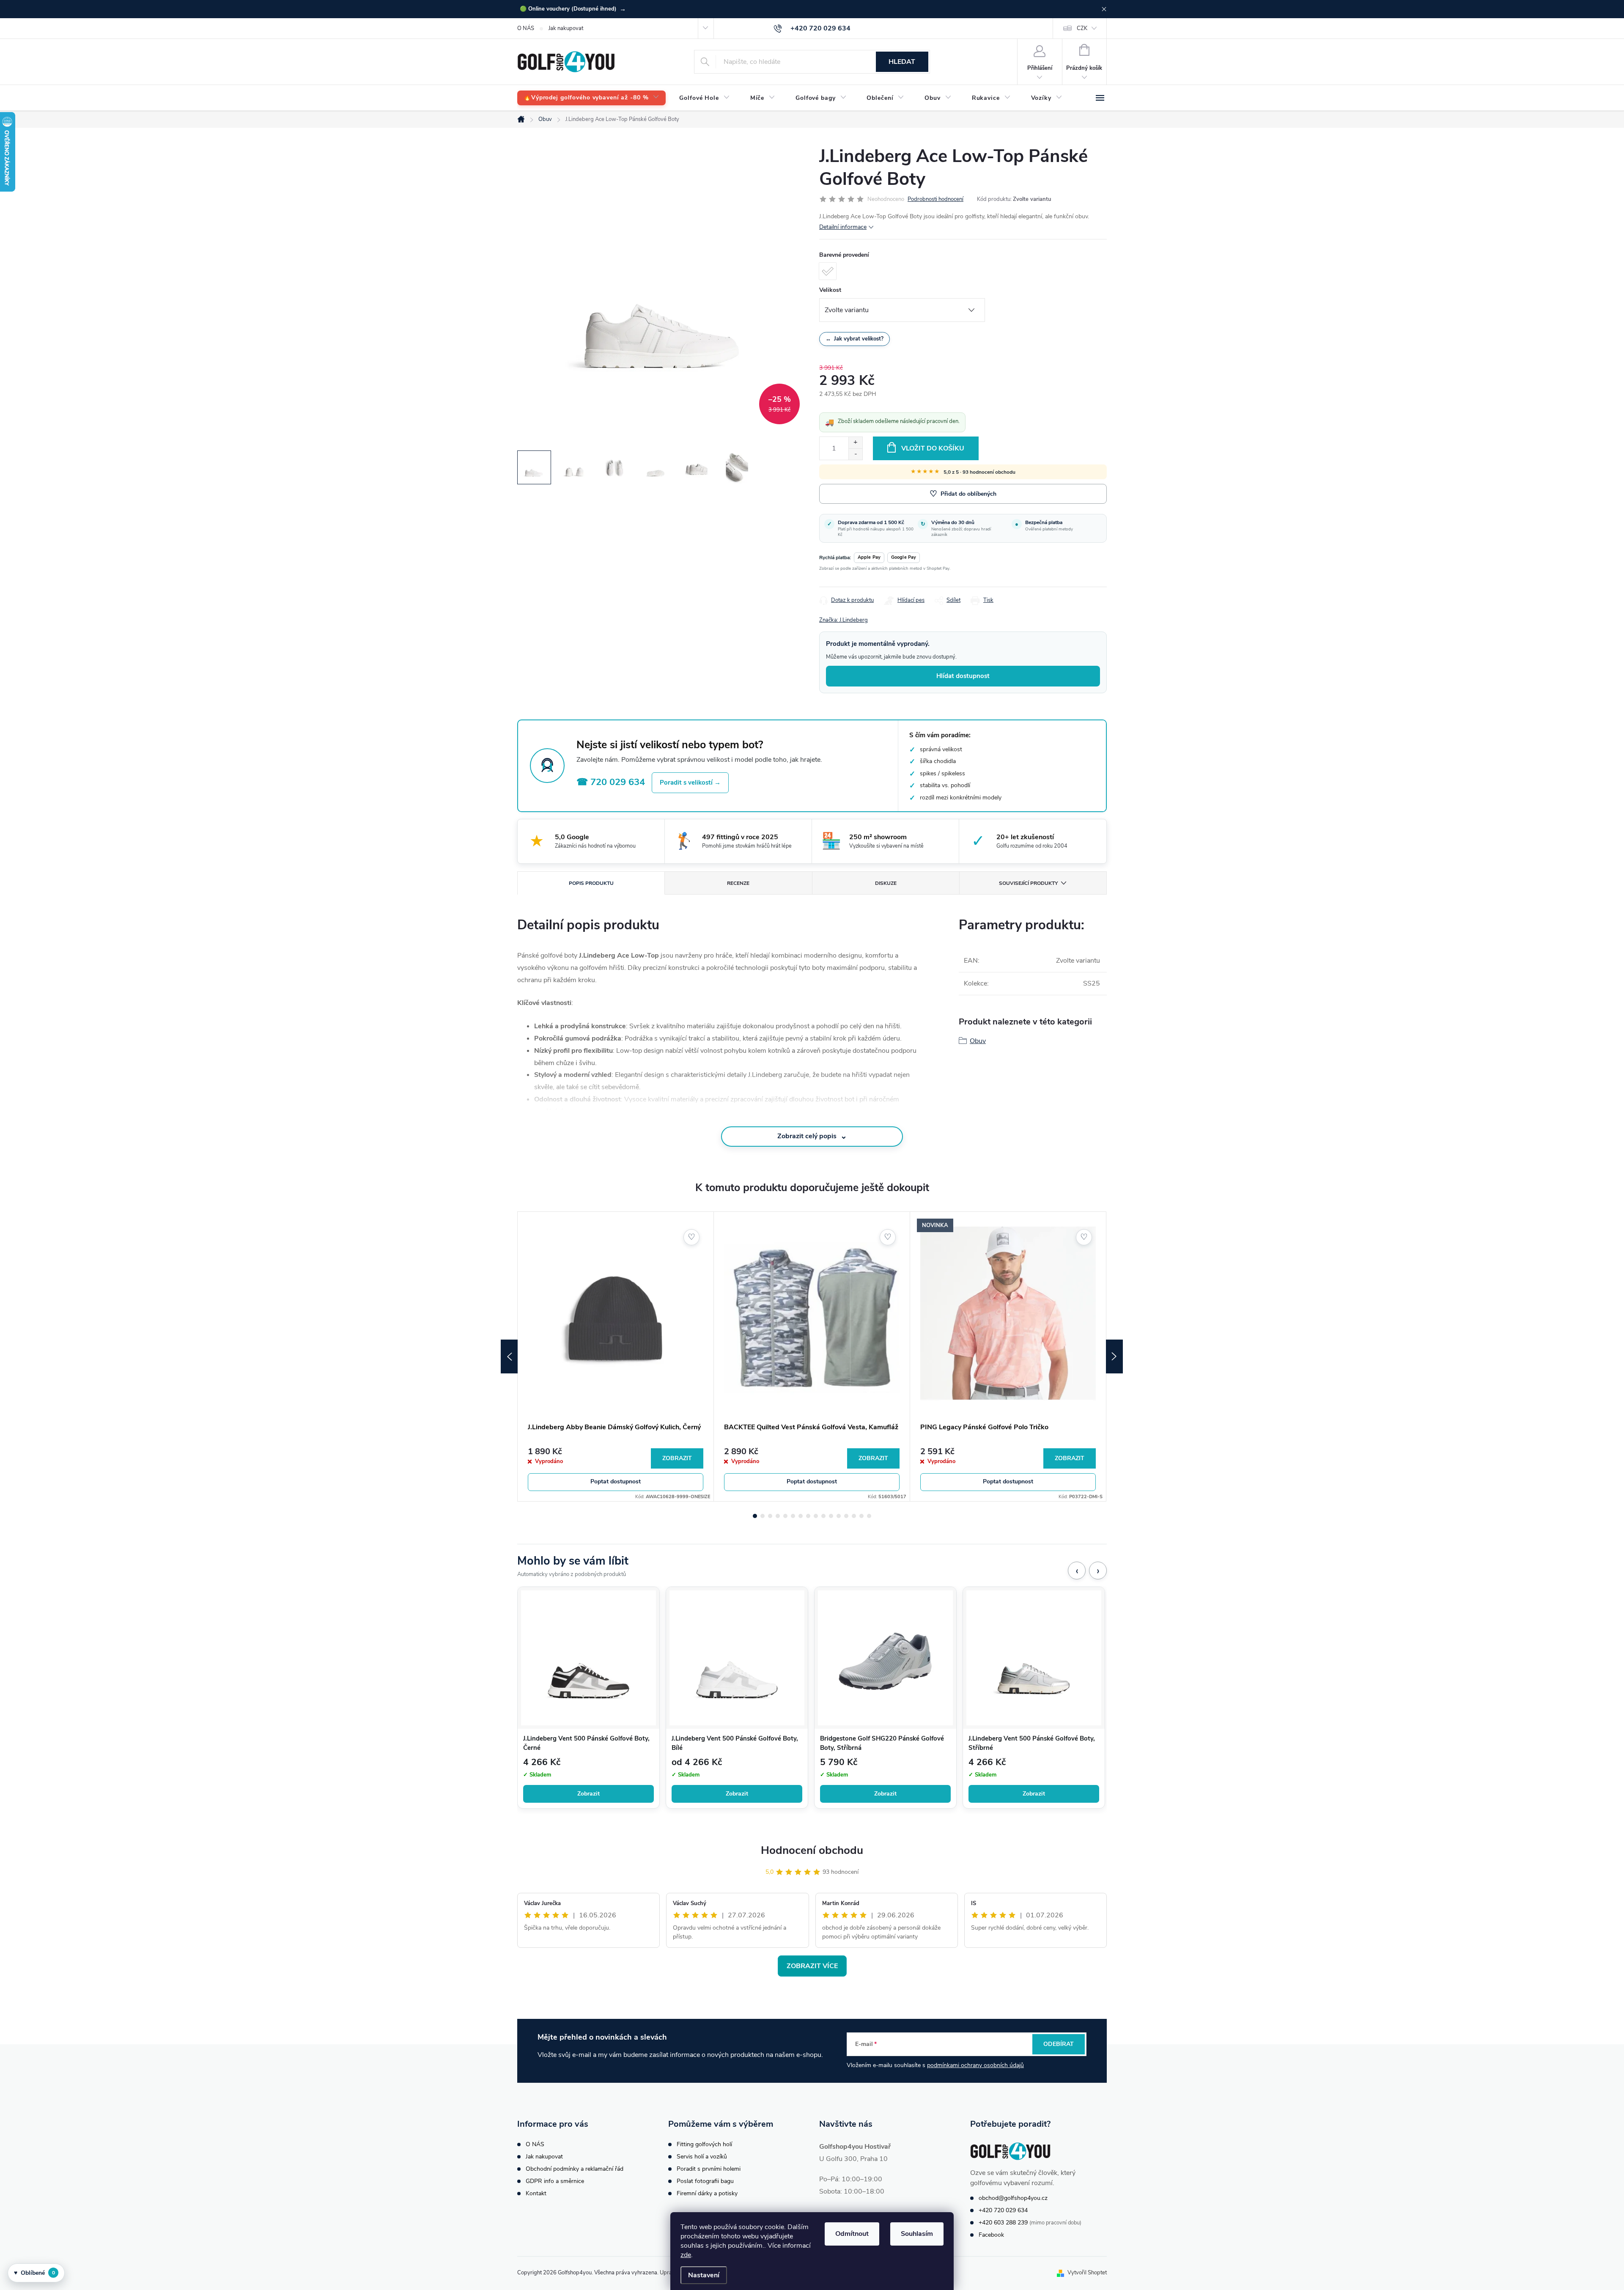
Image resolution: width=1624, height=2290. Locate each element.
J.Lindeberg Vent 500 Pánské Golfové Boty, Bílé (735, 1743)
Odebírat (1059, 2044)
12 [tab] (839, 1516)
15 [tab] (861, 1516)
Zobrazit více (812, 1966)
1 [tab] (755, 1516)
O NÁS (526, 28)
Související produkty (1028, 883)
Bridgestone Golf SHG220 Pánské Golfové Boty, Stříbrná (882, 1743)
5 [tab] (785, 1516)
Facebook (991, 2235)
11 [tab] (831, 1516)
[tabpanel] (616, 1356)
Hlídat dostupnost (963, 676)
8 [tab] (808, 1516)
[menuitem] (591, 98)
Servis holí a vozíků (702, 2157)
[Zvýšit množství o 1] (855, 443)
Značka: (844, 620)
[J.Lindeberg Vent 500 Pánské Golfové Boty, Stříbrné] (1034, 1658)
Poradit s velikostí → (690, 783)
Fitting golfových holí (704, 2144)
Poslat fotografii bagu (705, 2181)
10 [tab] (823, 1516)
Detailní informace (843, 227)
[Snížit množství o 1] (855, 454)
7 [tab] (801, 1516)
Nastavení (704, 2275)
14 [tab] (854, 1516)
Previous (509, 1356)
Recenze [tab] (738, 883)
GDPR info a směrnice (555, 2181)
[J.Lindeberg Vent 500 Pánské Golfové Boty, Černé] (588, 1658)
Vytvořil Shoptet (1087, 2273)
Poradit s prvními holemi (709, 2169)
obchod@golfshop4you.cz (1013, 2198)
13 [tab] (846, 1516)
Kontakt (536, 2193)
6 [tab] (793, 1516)
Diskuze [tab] (886, 883)
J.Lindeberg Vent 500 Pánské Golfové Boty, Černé (586, 1743)
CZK (1082, 28)
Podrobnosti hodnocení (935, 199)
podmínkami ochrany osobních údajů (975, 2065)
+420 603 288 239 (1003, 2223)
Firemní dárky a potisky (707, 2193)
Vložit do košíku (933, 448)
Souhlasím (917, 2234)
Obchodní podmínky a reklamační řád (575, 2169)
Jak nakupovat (566, 28)
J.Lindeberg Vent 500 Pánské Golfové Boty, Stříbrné (1032, 1743)
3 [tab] (770, 1516)
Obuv (978, 1041)
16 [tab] (869, 1516)
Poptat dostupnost (616, 1481)
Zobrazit (677, 1458)
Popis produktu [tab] (591, 883)
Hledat (902, 62)
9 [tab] (816, 1516)
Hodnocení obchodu (812, 1850)
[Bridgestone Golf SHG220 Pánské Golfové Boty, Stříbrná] (885, 1658)
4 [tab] (778, 1516)
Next (1114, 1356)
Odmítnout (852, 2234)
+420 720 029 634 (1003, 2210)
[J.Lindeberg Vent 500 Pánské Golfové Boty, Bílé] (737, 1658)
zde (686, 2255)
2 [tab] (763, 1516)
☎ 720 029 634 (611, 782)
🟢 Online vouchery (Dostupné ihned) (573, 9)
